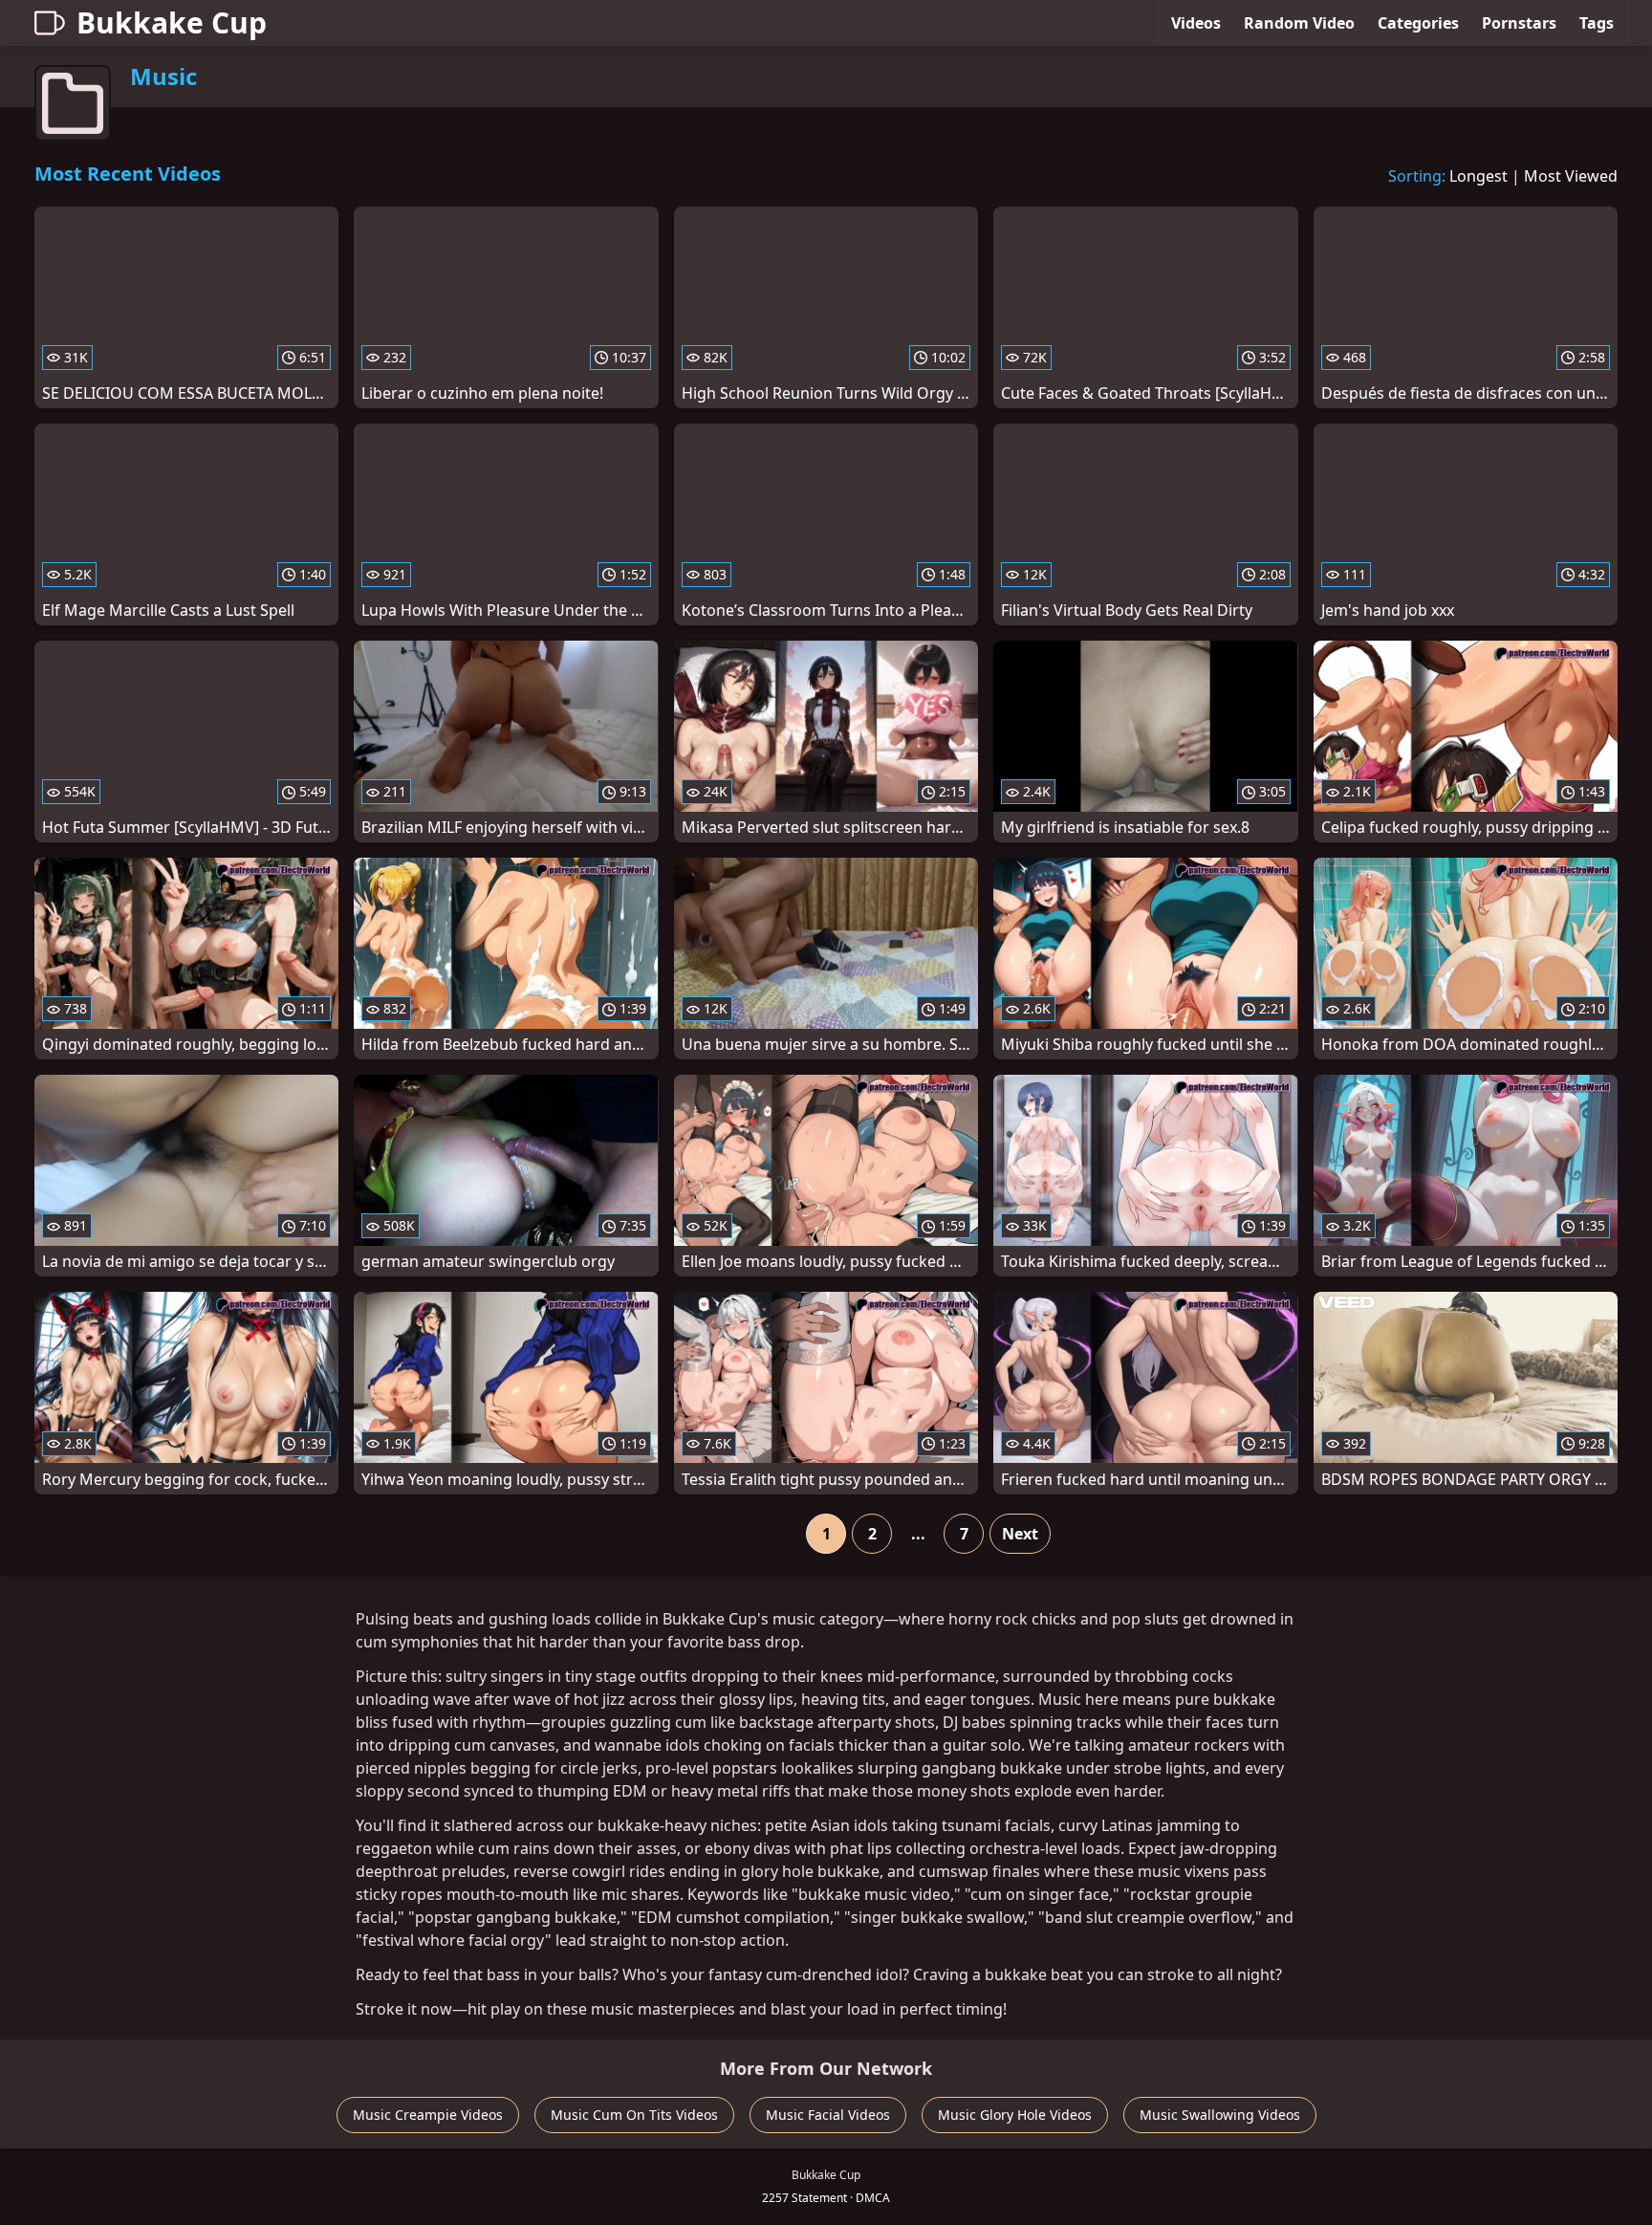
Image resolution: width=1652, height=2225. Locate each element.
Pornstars (1519, 23)
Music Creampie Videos (428, 2115)
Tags (1597, 23)
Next (1020, 1534)
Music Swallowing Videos (1220, 2115)
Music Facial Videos (828, 2115)
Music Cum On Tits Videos (634, 2115)
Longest (1478, 176)
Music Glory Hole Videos (1015, 2115)
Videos (1196, 23)
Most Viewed (1571, 176)
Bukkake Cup (172, 22)
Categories (1418, 23)
